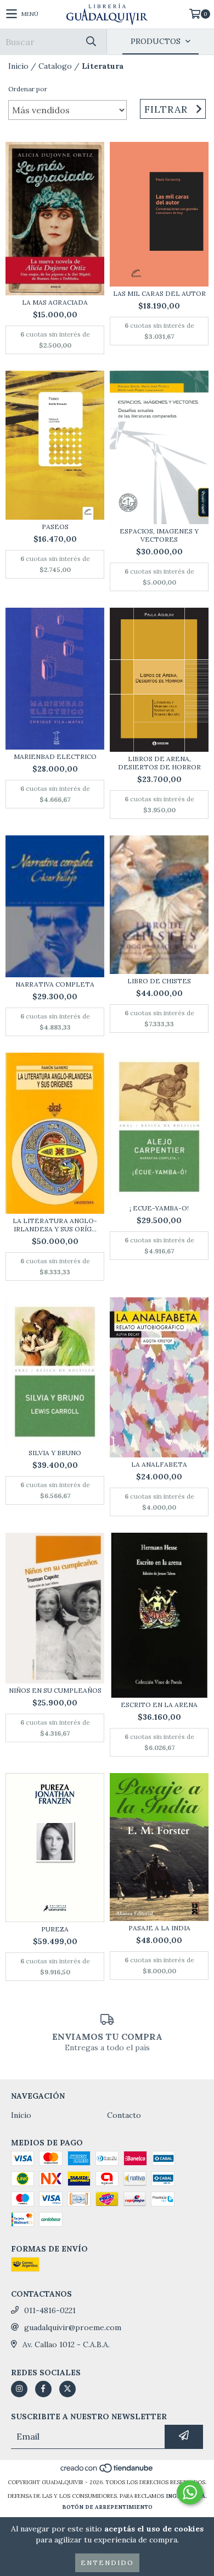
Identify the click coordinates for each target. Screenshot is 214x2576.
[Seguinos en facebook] (43, 2389)
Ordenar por (28, 89)
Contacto (124, 2115)
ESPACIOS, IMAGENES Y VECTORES (159, 535)
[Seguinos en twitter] (67, 2389)
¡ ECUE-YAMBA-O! (159, 1208)
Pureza (55, 1929)
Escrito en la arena (159, 1705)
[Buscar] (91, 42)
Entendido (107, 2563)
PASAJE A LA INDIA (159, 1928)
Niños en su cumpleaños (55, 1690)
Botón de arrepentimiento (107, 2507)
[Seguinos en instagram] (19, 2389)
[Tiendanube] (107, 2471)
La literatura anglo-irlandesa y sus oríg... (55, 1225)
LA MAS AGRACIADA (55, 302)
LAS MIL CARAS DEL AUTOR (159, 293)
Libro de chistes (159, 981)
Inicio (18, 66)
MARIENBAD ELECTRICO (55, 756)
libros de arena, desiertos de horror (159, 763)
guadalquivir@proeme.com (73, 2327)
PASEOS (55, 527)
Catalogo (55, 66)
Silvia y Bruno (55, 1453)
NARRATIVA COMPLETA (55, 984)
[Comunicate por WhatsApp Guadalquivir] (190, 2492)
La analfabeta (159, 1464)
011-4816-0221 (50, 2310)
